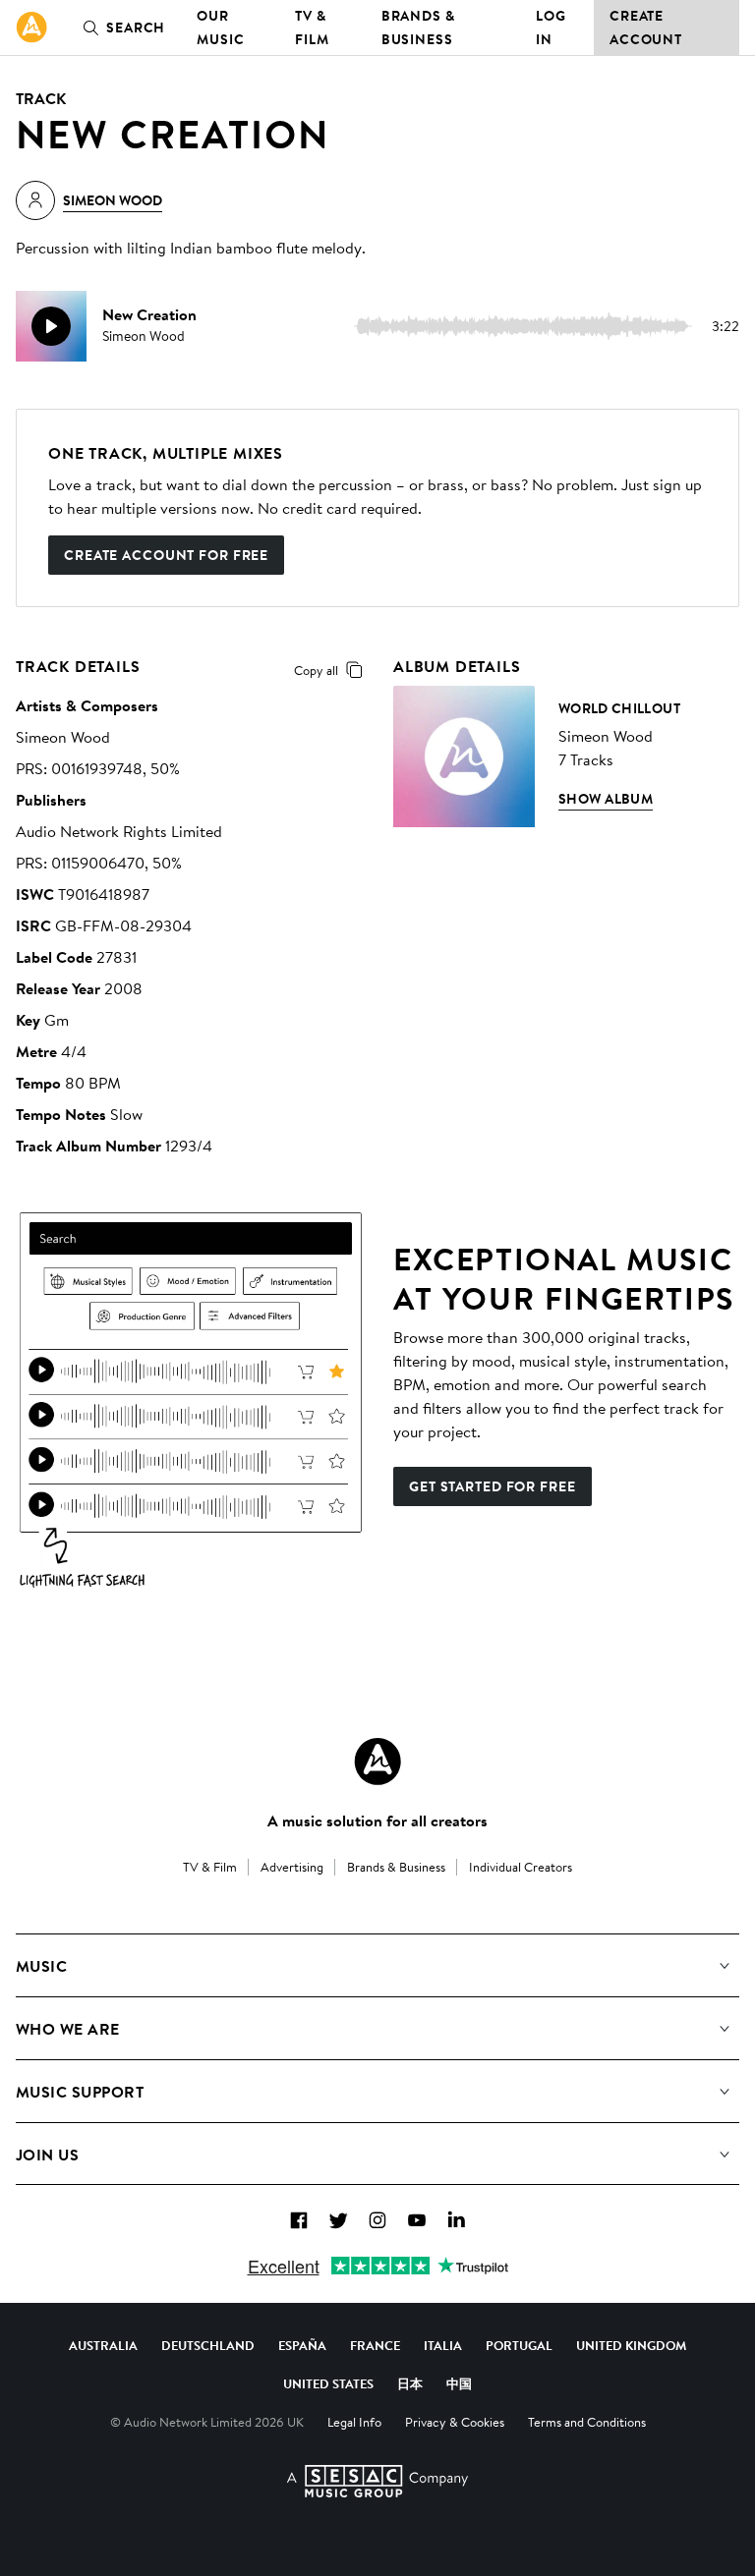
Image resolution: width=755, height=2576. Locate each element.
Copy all (316, 670)
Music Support (80, 2092)
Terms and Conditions (587, 2422)
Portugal (519, 2345)
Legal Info (354, 2422)
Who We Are (68, 2029)
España (302, 2345)
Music (41, 1966)
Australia (103, 2345)
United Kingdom (631, 2345)
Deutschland (208, 2345)
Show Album (606, 799)
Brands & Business (418, 28)
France (375, 2345)
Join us (47, 2155)
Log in (551, 28)
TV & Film (312, 28)
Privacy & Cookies (455, 2422)
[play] (51, 326)
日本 (410, 2383)
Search (136, 28)
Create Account (646, 28)
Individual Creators (521, 1867)
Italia (443, 2345)
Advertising (292, 1867)
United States (328, 2383)
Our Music (220, 28)
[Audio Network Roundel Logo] (377, 1762)
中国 (459, 2383)
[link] (31, 28)
